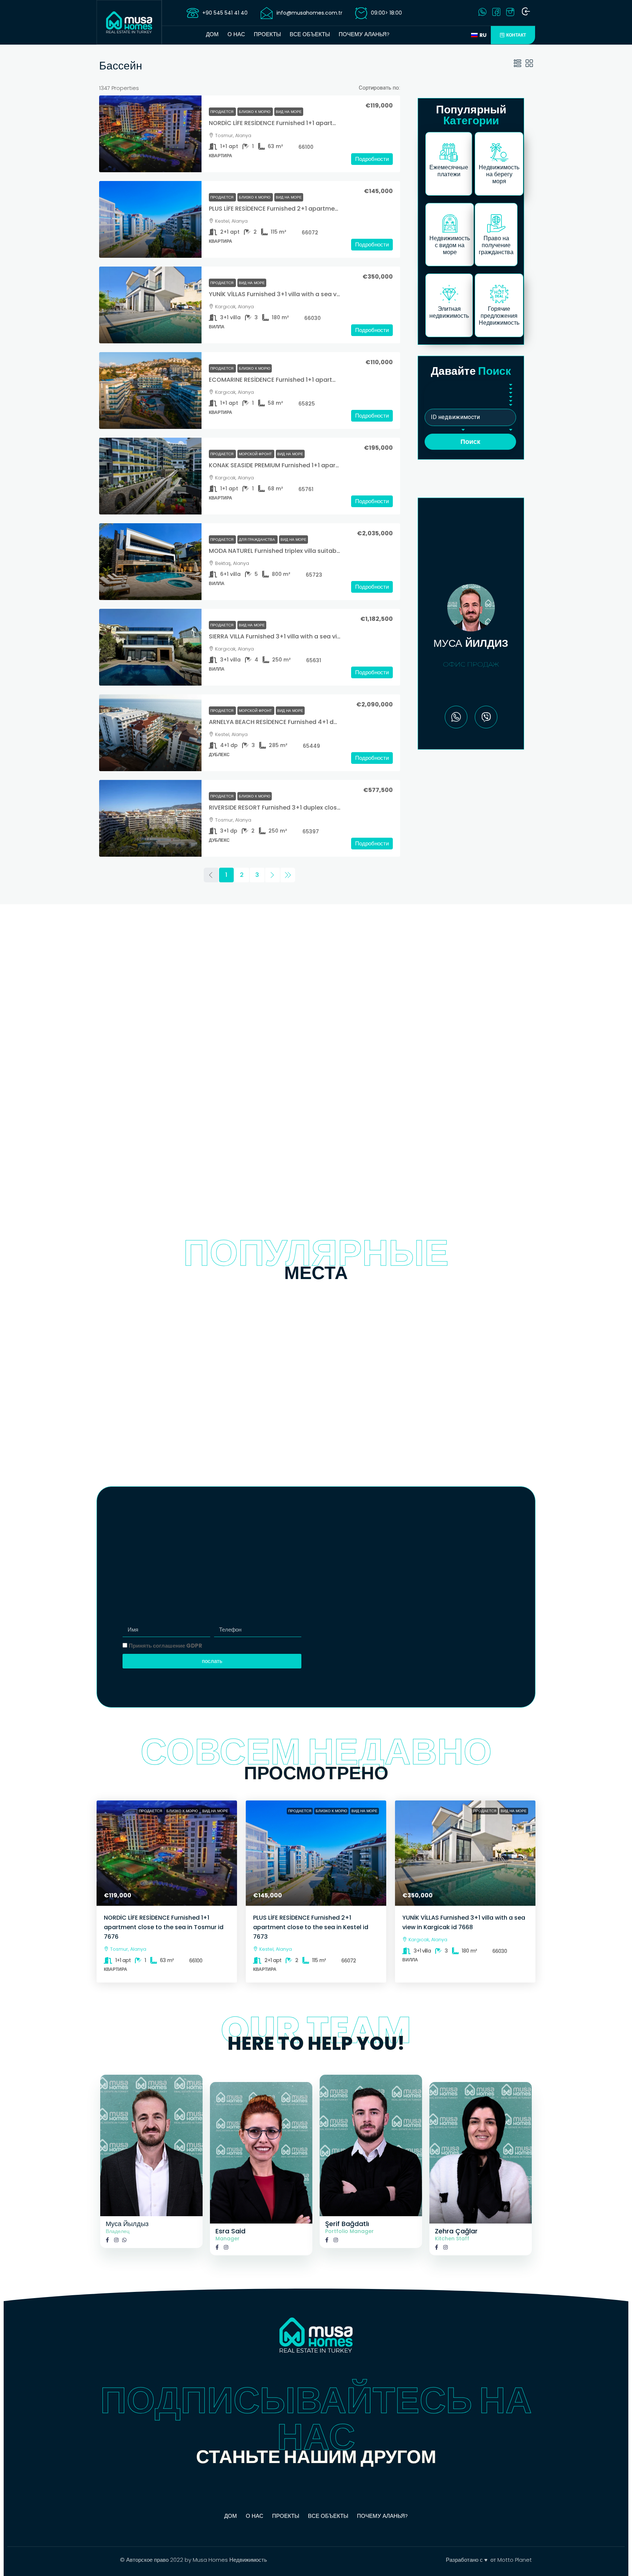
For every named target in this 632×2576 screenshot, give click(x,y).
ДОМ (212, 34)
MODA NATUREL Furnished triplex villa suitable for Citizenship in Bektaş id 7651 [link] (322, 551)
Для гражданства (257, 540)
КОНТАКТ (516, 35)
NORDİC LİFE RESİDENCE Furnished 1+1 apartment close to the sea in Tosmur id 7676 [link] (330, 123)
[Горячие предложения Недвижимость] (499, 294)
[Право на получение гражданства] (496, 223)
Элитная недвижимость (449, 312)
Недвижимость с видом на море (450, 245)
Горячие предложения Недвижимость (499, 316)
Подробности (372, 159)
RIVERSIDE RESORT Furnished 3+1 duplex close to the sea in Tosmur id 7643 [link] (318, 808)
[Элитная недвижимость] (449, 294)
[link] (150, 134)
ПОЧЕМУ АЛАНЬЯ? (364, 34)
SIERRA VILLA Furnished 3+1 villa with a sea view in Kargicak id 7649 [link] (306, 636)
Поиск (470, 442)
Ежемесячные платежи (449, 171)
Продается (222, 112)
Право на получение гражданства (496, 245)
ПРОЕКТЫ (267, 34)
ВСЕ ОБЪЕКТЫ (310, 34)
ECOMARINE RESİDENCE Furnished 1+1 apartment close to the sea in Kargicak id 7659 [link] (332, 380)
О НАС (236, 34)
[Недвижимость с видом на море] (450, 223)
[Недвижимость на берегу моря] (499, 152)
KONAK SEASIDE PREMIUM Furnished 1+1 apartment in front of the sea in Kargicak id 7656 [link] (337, 465)
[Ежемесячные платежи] (449, 152)
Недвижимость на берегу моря (499, 174)
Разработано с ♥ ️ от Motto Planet (489, 2560)
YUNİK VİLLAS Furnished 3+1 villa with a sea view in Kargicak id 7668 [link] (306, 294)
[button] (518, 64)
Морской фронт (256, 454)
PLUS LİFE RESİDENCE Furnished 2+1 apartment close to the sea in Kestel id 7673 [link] (324, 209)
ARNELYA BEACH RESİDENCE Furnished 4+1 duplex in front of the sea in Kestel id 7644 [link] (331, 722)
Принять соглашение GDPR (165, 1646)
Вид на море (289, 112)
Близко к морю (255, 112)
